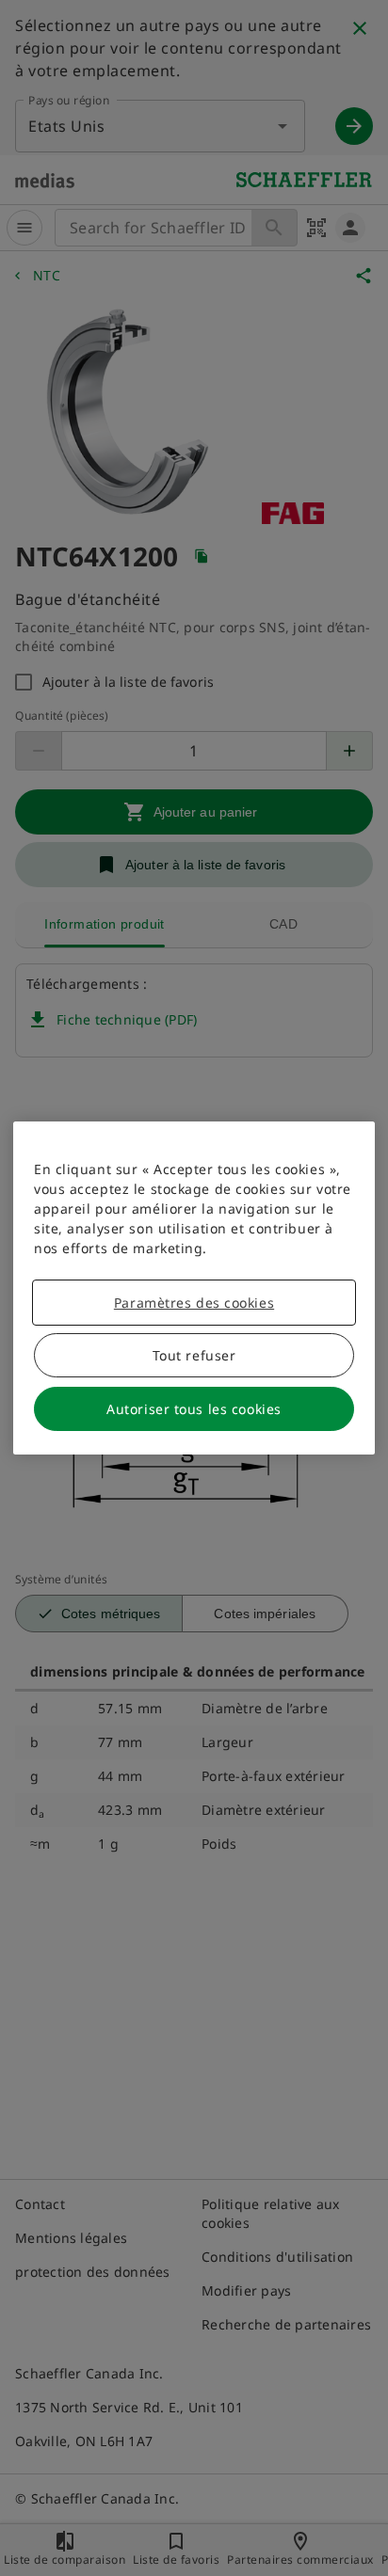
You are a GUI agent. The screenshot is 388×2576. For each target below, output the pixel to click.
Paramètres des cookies (194, 1303)
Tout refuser (194, 1355)
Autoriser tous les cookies (194, 1409)
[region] (194, 1288)
